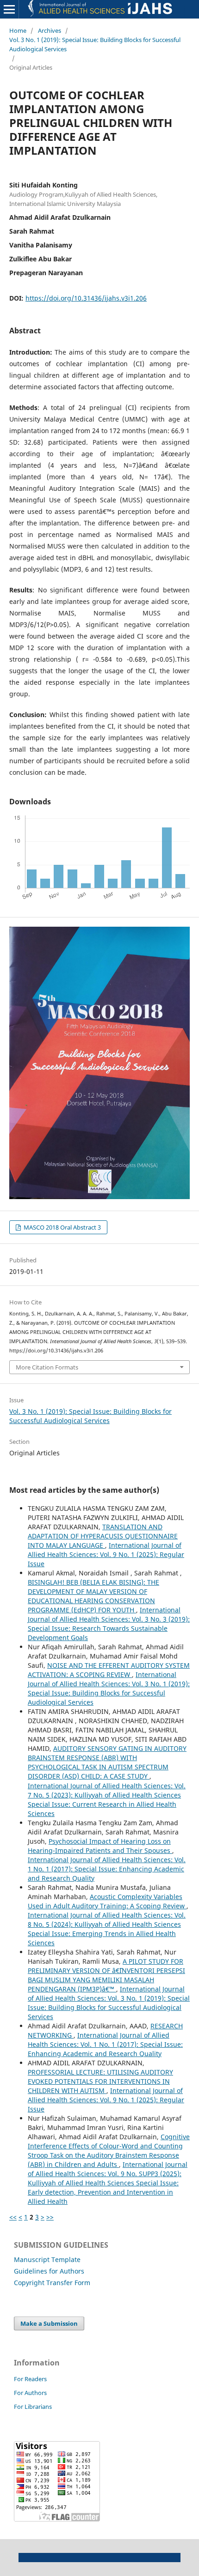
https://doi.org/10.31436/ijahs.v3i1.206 (86, 298)
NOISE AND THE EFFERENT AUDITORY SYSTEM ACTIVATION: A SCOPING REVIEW (109, 1670)
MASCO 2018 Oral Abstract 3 (62, 1227)
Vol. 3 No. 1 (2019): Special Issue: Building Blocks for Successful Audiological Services (95, 44)
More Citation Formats (47, 1367)
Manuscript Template (47, 2259)
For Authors (30, 2393)
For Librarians (33, 2407)
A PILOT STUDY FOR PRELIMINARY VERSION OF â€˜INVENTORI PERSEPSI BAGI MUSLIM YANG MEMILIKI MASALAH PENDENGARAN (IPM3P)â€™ (106, 1975)
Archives (50, 30)
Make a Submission (49, 2323)
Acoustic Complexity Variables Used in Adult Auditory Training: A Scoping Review (107, 1901)
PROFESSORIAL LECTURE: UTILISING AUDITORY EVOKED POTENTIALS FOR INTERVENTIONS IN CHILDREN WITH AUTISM (100, 2081)
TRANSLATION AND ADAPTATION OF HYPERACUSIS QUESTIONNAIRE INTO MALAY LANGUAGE (103, 1536)
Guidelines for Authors (49, 2271)
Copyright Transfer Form (52, 2283)
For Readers (30, 2379)
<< (13, 2217)
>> (50, 2217)
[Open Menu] (9, 9)
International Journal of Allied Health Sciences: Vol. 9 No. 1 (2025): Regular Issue (106, 1554)
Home (18, 30)
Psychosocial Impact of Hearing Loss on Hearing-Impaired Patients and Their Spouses (100, 1846)
